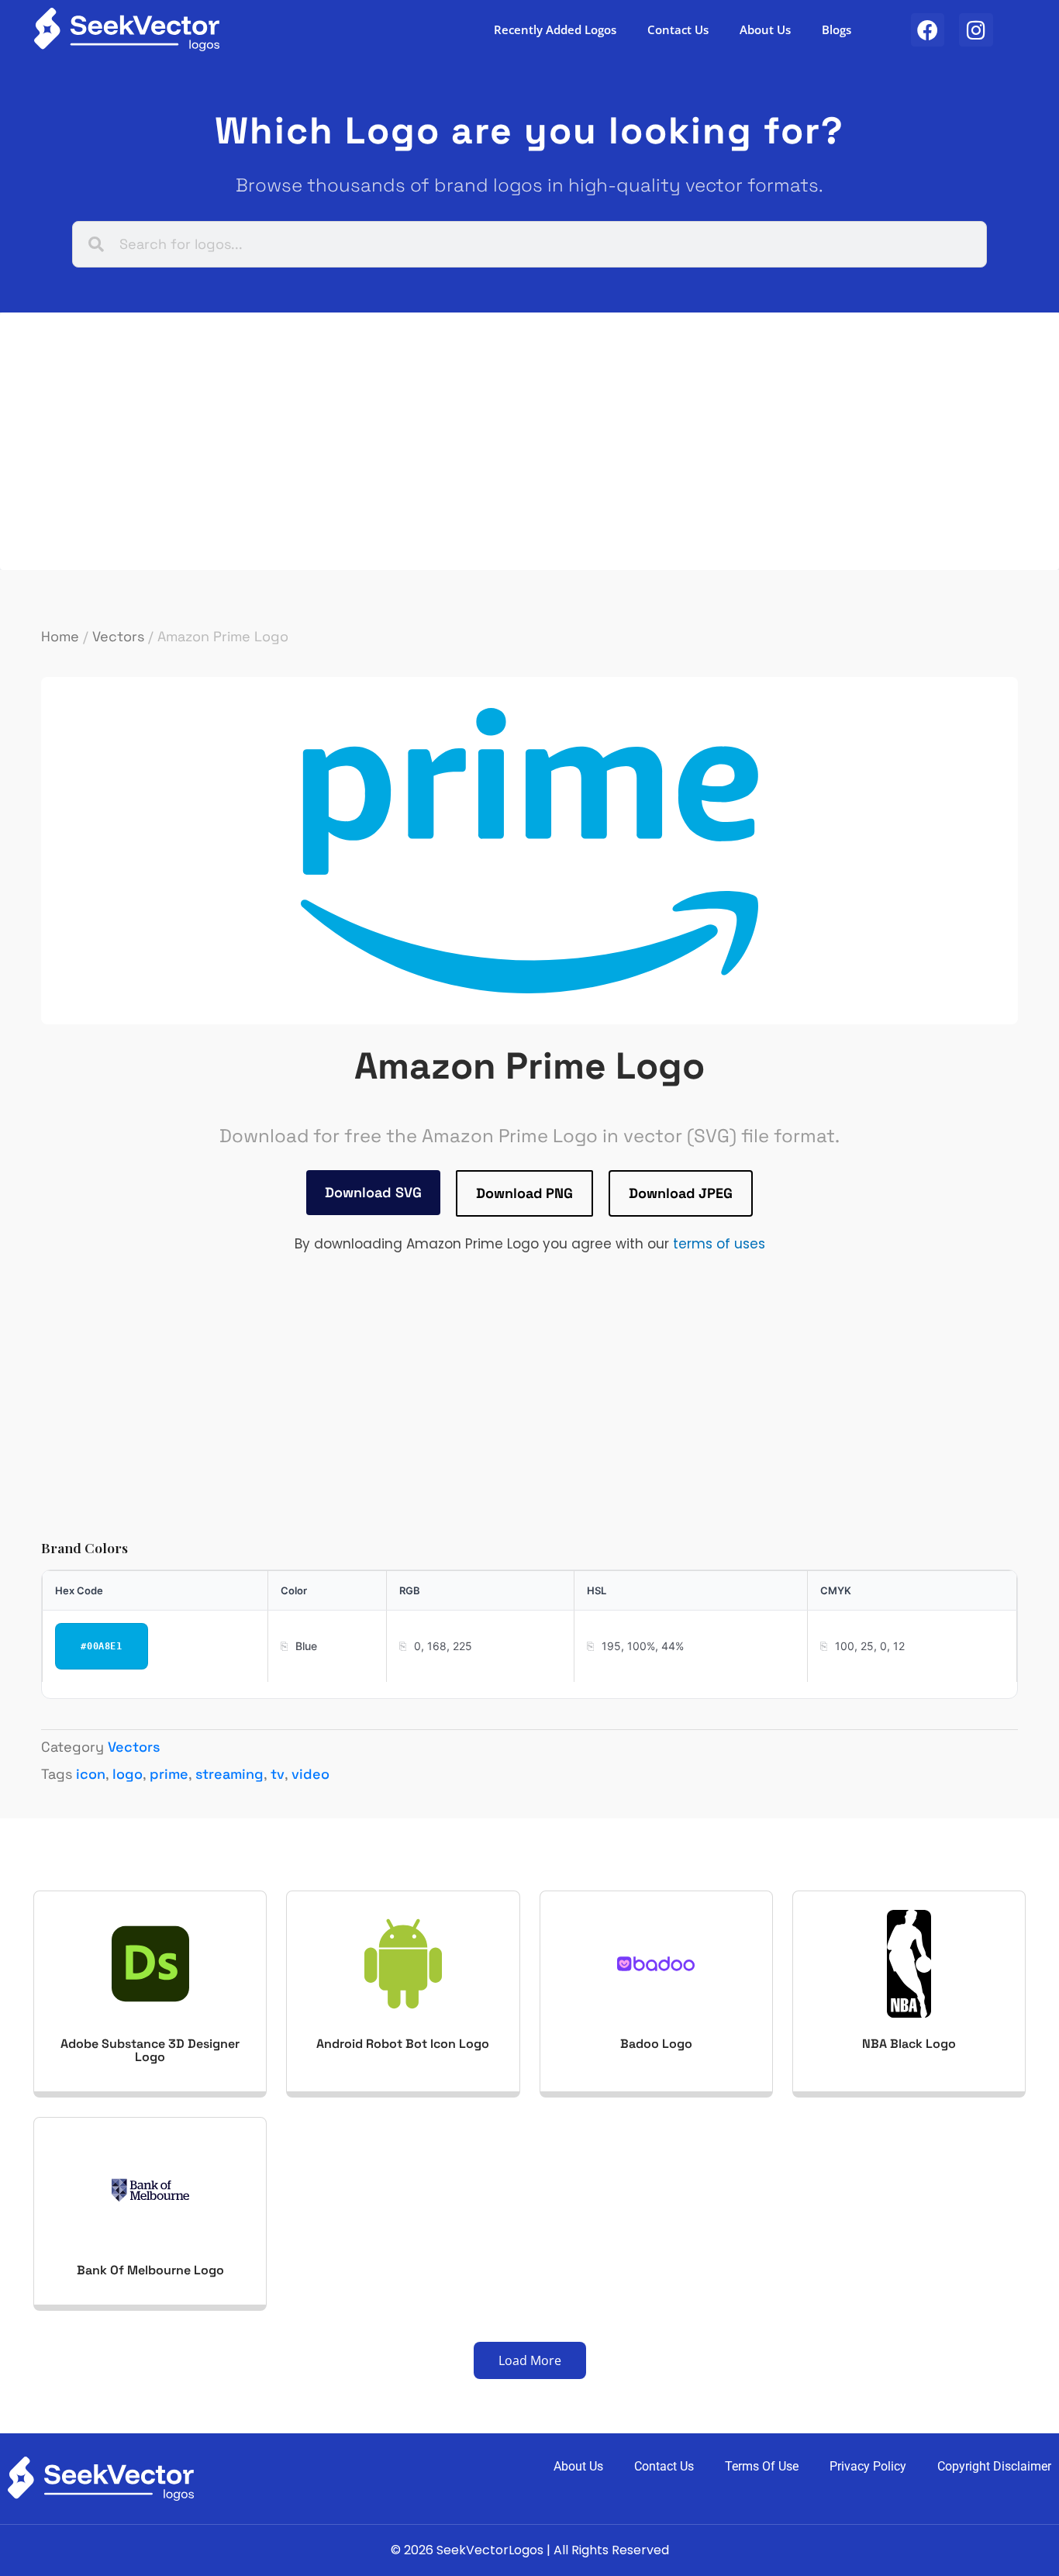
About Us (765, 29)
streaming (229, 1774)
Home (60, 636)
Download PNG (524, 1193)
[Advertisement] (498, 441)
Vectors (118, 636)
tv (278, 1774)
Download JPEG (681, 1193)
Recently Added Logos (555, 29)
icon (91, 1774)
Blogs (837, 29)
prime (169, 1774)
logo (128, 1774)
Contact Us (678, 29)
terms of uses (719, 1244)
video (310, 1774)
